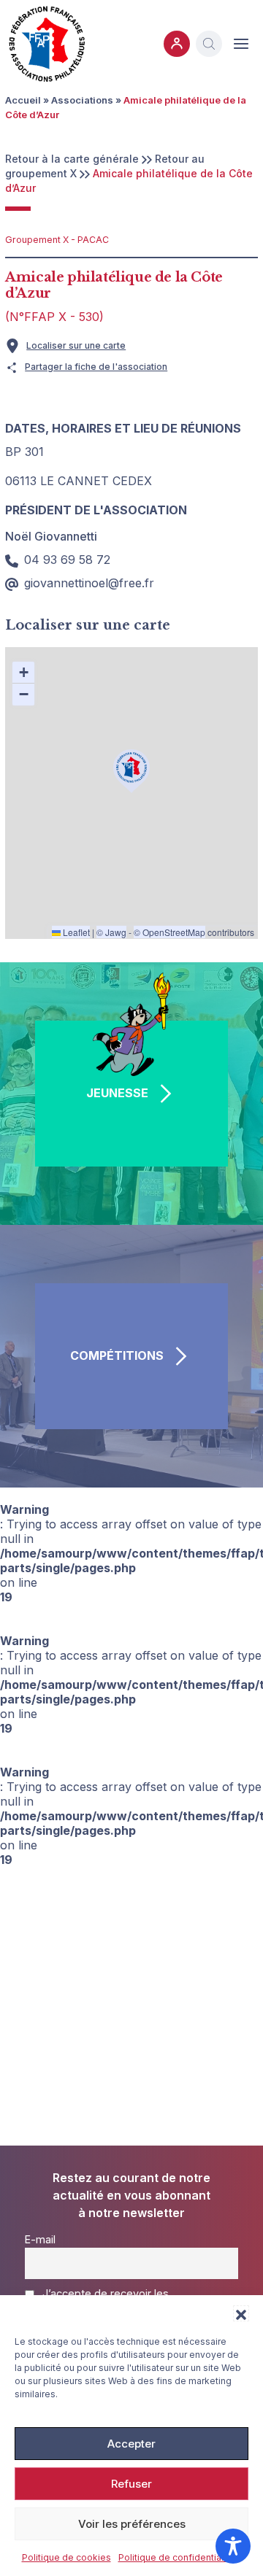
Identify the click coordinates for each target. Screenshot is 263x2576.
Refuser (131, 2484)
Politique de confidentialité (176, 2557)
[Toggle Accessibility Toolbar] (233, 2546)
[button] (241, 2313)
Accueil (23, 100)
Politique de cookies (66, 2557)
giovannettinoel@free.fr (89, 583)
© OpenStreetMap (169, 932)
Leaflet (75, 932)
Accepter (131, 2444)
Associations (82, 100)
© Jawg (111, 932)
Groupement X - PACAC (57, 240)
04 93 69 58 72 (67, 560)
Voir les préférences (132, 2524)
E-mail (40, 2239)
